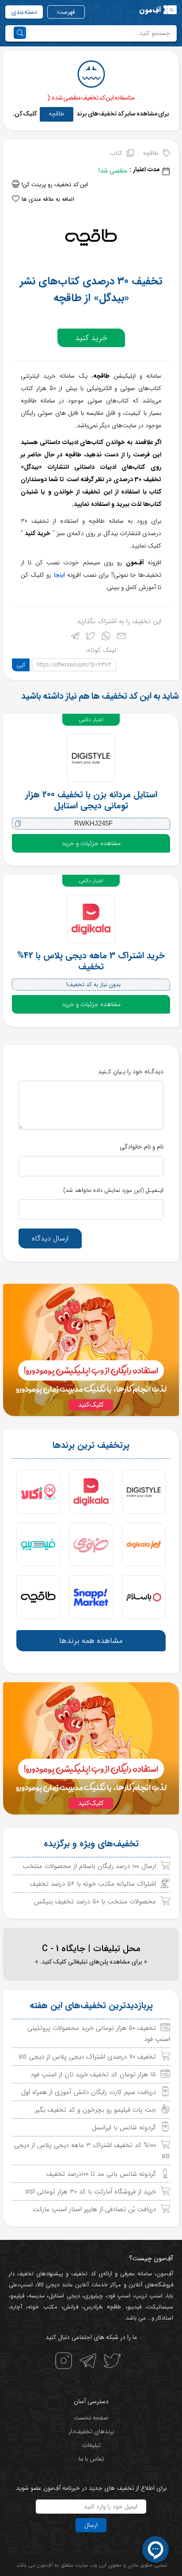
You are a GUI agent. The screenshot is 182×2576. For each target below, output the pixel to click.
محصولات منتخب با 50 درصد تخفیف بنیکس (95, 1902)
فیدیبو (134, 2307)
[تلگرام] (75, 638)
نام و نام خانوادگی (142, 1147)
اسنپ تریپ (149, 2296)
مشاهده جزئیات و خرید (91, 843)
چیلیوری (93, 2296)
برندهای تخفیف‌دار (91, 2431)
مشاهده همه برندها (91, 1641)
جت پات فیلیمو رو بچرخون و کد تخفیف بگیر (95, 2110)
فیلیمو (17, 2296)
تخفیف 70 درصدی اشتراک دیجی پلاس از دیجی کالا (87, 2057)
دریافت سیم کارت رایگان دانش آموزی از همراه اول (89, 2092)
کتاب (116, 153)
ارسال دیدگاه (50, 1238)
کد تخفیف (83, 2274)
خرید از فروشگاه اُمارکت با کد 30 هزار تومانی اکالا (91, 2192)
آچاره (16, 2307)
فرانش (71, 2307)
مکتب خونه (42, 2307)
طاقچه (57, 114)
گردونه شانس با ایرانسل (124, 2128)
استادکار (165, 2318)
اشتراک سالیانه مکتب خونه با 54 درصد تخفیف (93, 1884)
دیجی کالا (48, 2285)
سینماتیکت (160, 2307)
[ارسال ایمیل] (121, 638)
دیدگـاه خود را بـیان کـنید (131, 1072)
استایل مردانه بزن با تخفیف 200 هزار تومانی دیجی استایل (91, 800)
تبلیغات (91, 2445)
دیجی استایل (64, 2296)
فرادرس (93, 2307)
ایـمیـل (113, 1190)
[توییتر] (91, 638)
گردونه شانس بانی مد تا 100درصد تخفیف (101, 2174)
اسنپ (26, 2285)
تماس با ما (91, 2459)
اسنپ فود (119, 2296)
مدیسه (37, 2296)
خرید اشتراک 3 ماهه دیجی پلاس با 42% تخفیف (91, 961)
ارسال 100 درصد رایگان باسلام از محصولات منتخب (89, 1866)
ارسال (91, 2525)
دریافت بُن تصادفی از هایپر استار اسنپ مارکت (94, 2209)
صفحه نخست (91, 2418)
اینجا (59, 575)
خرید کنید (91, 338)
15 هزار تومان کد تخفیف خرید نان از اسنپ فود (93, 2075)
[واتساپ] (106, 638)
